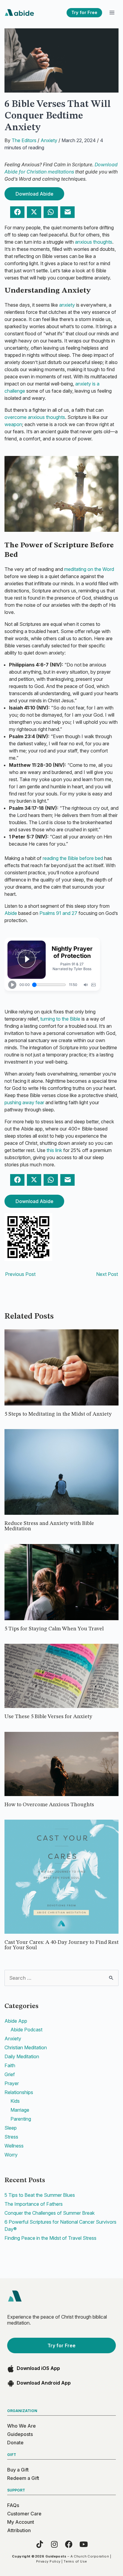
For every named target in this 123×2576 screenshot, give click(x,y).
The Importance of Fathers (34, 2204)
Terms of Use (75, 2561)
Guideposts (20, 2434)
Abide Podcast (26, 2030)
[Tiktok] (40, 2544)
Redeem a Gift (23, 2478)
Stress (11, 2137)
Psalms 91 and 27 (58, 913)
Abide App (16, 2021)
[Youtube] (83, 2544)
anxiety (67, 305)
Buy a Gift (18, 2470)
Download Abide (34, 194)
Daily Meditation (22, 2056)
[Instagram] (54, 2544)
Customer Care (24, 2514)
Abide (11, 913)
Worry (11, 2155)
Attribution (19, 2530)
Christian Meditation (26, 2047)
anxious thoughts (94, 242)
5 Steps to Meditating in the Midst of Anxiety (58, 1414)
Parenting (21, 2119)
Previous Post (20, 1274)
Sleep (11, 2128)
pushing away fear (24, 1102)
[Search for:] (61, 1978)
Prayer (12, 2083)
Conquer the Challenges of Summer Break (50, 2213)
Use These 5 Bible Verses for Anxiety (48, 1717)
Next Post (107, 1274)
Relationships (19, 2092)
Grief (10, 2074)
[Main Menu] (112, 13)
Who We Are (21, 2426)
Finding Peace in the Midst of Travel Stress (50, 2238)
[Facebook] (69, 2544)
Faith (10, 2065)
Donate (15, 2443)
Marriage (20, 2110)
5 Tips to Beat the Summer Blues (40, 2195)
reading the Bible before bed (73, 858)
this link (54, 1150)
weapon (13, 424)
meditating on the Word (89, 569)
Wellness (14, 2146)
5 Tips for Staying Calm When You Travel (54, 1629)
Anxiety (49, 140)
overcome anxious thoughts (35, 417)
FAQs (13, 2505)
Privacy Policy (48, 2561)
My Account (21, 2522)
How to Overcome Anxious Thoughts (49, 1805)
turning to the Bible (60, 1019)
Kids (15, 2101)
